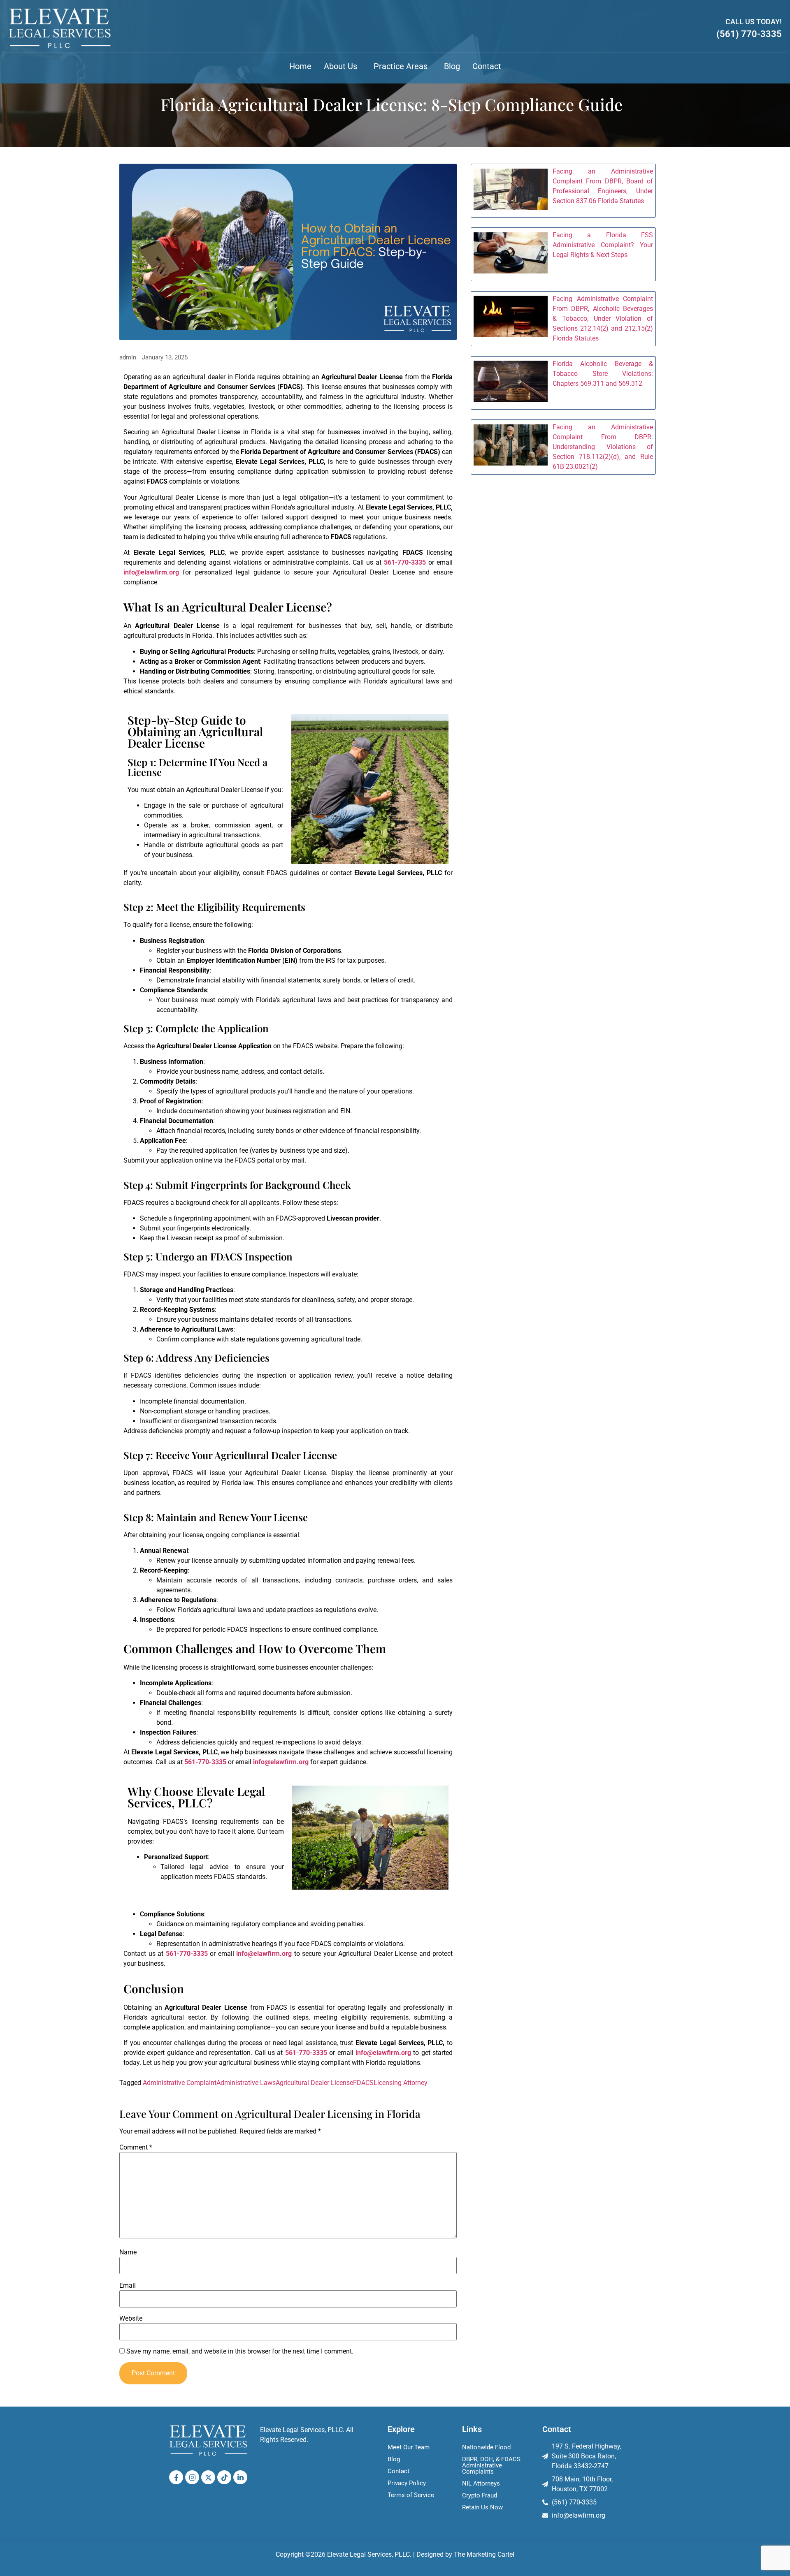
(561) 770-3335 (749, 34)
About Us (340, 66)
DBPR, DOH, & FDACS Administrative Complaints (491, 2465)
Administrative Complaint (180, 2083)
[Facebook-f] (176, 2477)
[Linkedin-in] (240, 2477)
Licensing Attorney (401, 2083)
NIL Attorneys (481, 2483)
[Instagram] (192, 2477)
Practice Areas (401, 66)
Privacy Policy (407, 2483)
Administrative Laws (246, 2083)
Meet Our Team (409, 2447)
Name (128, 2252)
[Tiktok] (224, 2477)
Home (300, 66)
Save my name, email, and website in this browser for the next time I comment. (240, 2351)
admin (128, 358)
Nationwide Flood (486, 2447)
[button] (343, 66)
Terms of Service (411, 2495)
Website (131, 2319)
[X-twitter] (208, 2477)
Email (128, 2286)
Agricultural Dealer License (314, 2083)
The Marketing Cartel (484, 2554)
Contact (487, 66)
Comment (136, 2147)
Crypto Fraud (480, 2495)
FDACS (363, 2083)
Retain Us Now (482, 2507)
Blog (452, 66)
